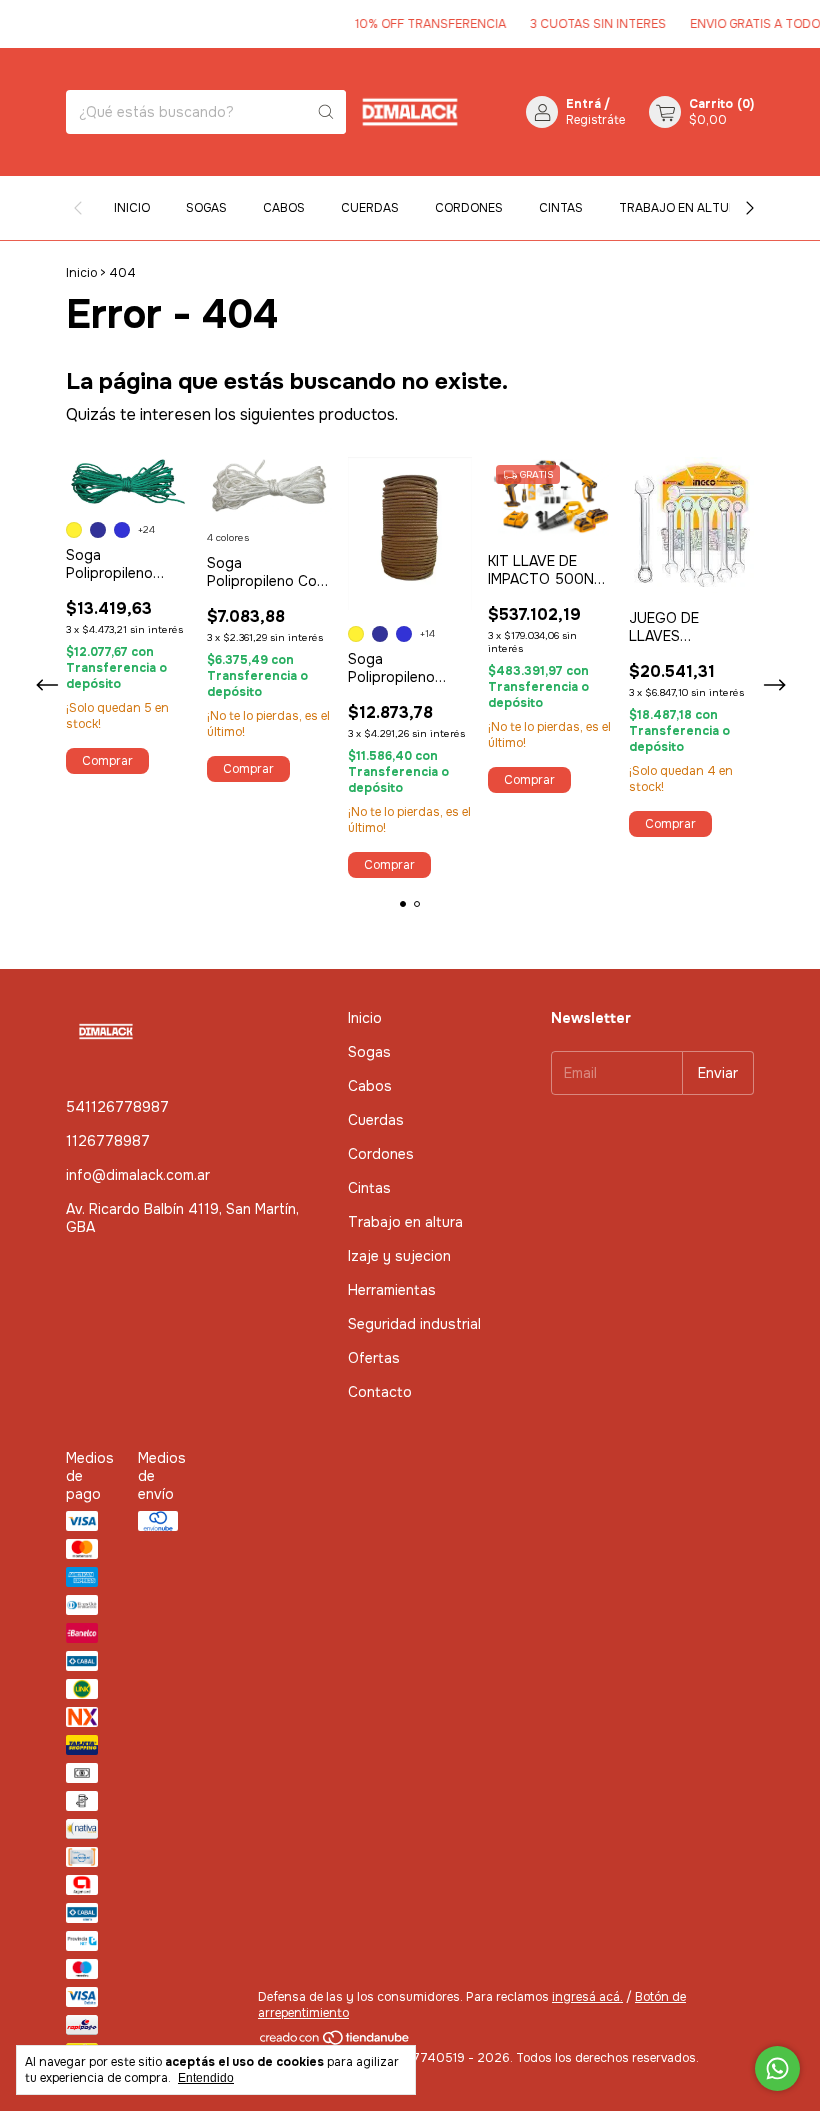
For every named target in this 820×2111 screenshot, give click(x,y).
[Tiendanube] (335, 2042)
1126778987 (108, 1141)
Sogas (206, 208)
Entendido (206, 2078)
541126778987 (117, 1107)
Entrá (583, 104)
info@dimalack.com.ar (138, 1175)
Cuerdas (370, 208)
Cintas (561, 208)
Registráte (595, 120)
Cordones (469, 208)
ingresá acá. (587, 1997)
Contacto (380, 1392)
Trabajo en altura (682, 208)
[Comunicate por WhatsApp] (777, 2068)
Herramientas (392, 1290)
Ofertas (374, 1358)
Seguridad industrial (414, 1324)
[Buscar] (326, 112)
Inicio (132, 208)
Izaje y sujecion (399, 1256)
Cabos (284, 208)
